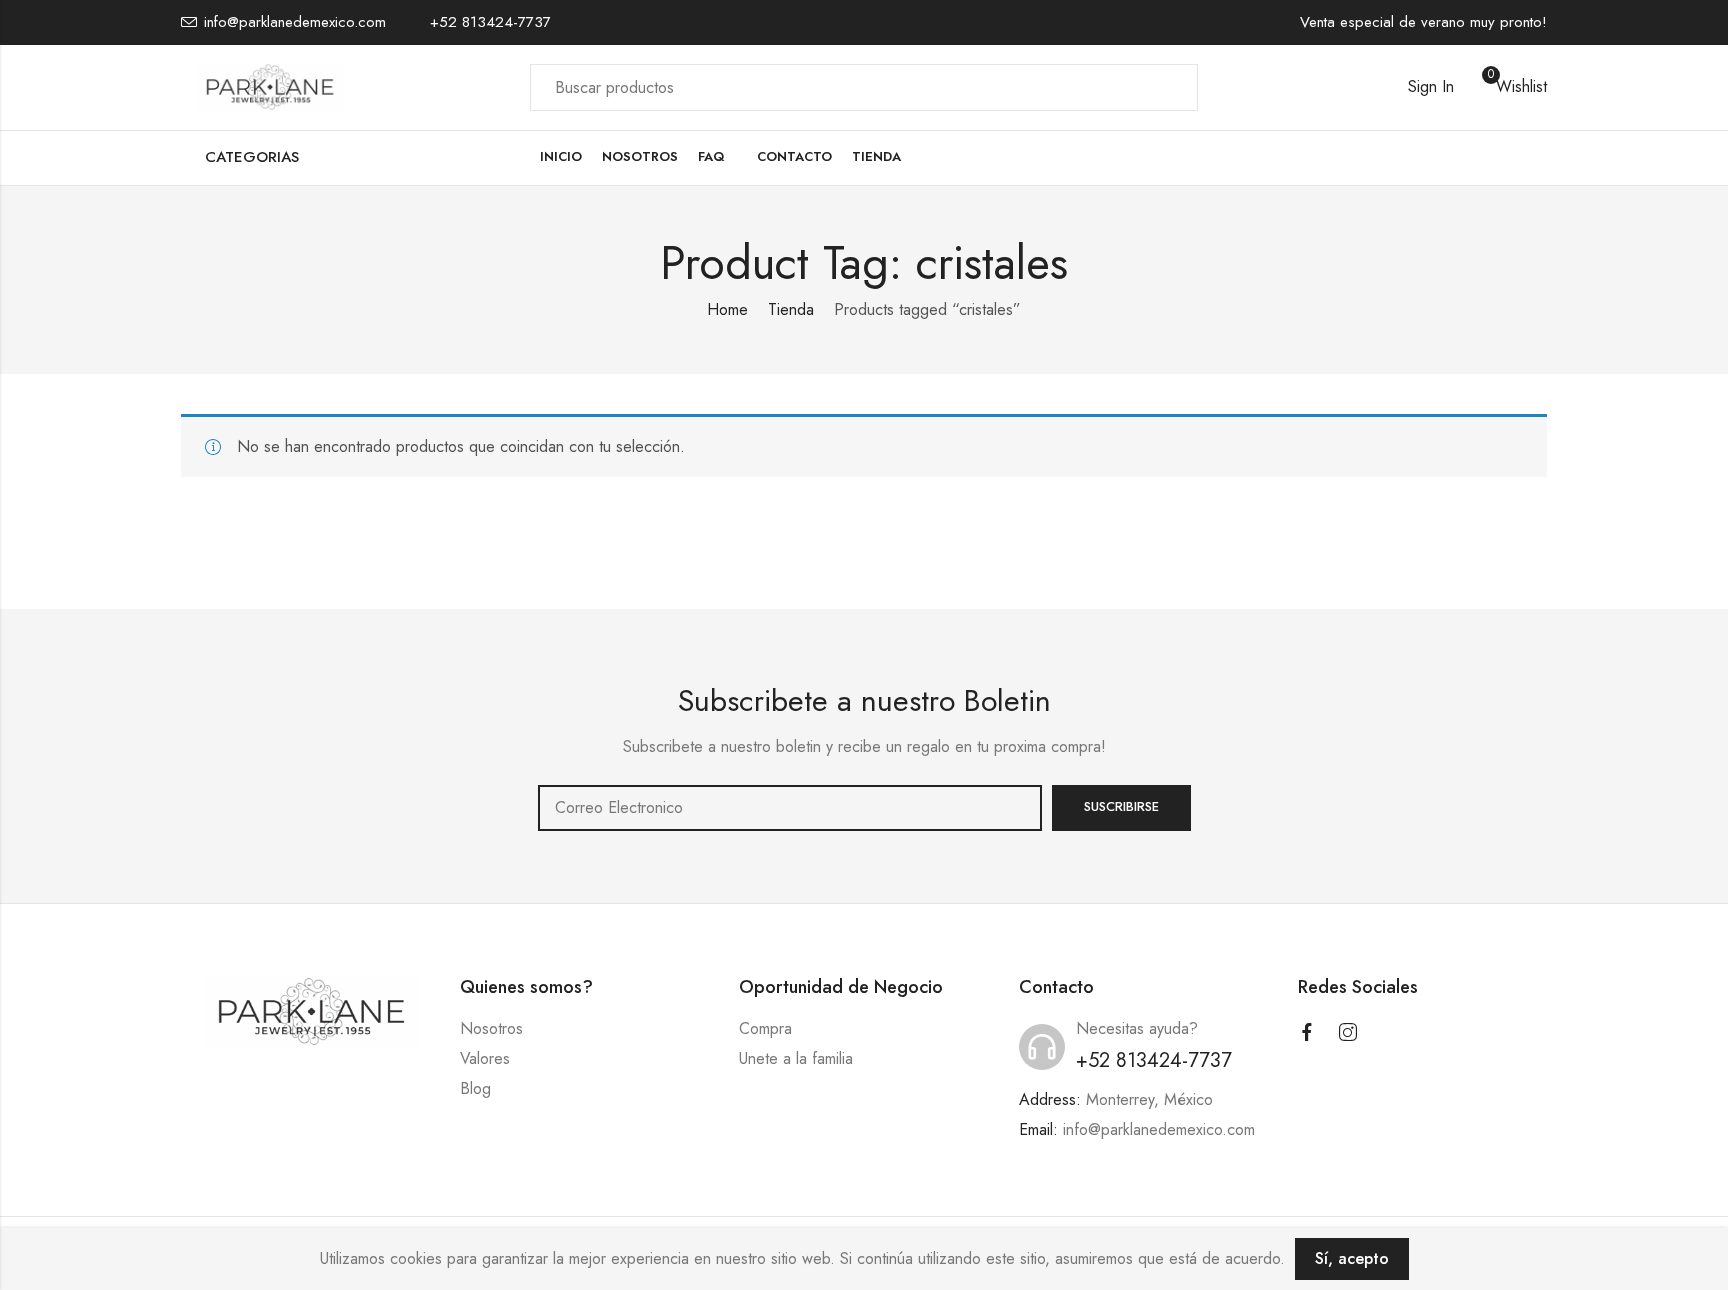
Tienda (791, 309)
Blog (475, 1088)
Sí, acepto (1352, 1258)
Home (727, 309)
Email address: (790, 808)
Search (1171, 87)
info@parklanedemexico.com (1159, 1129)
